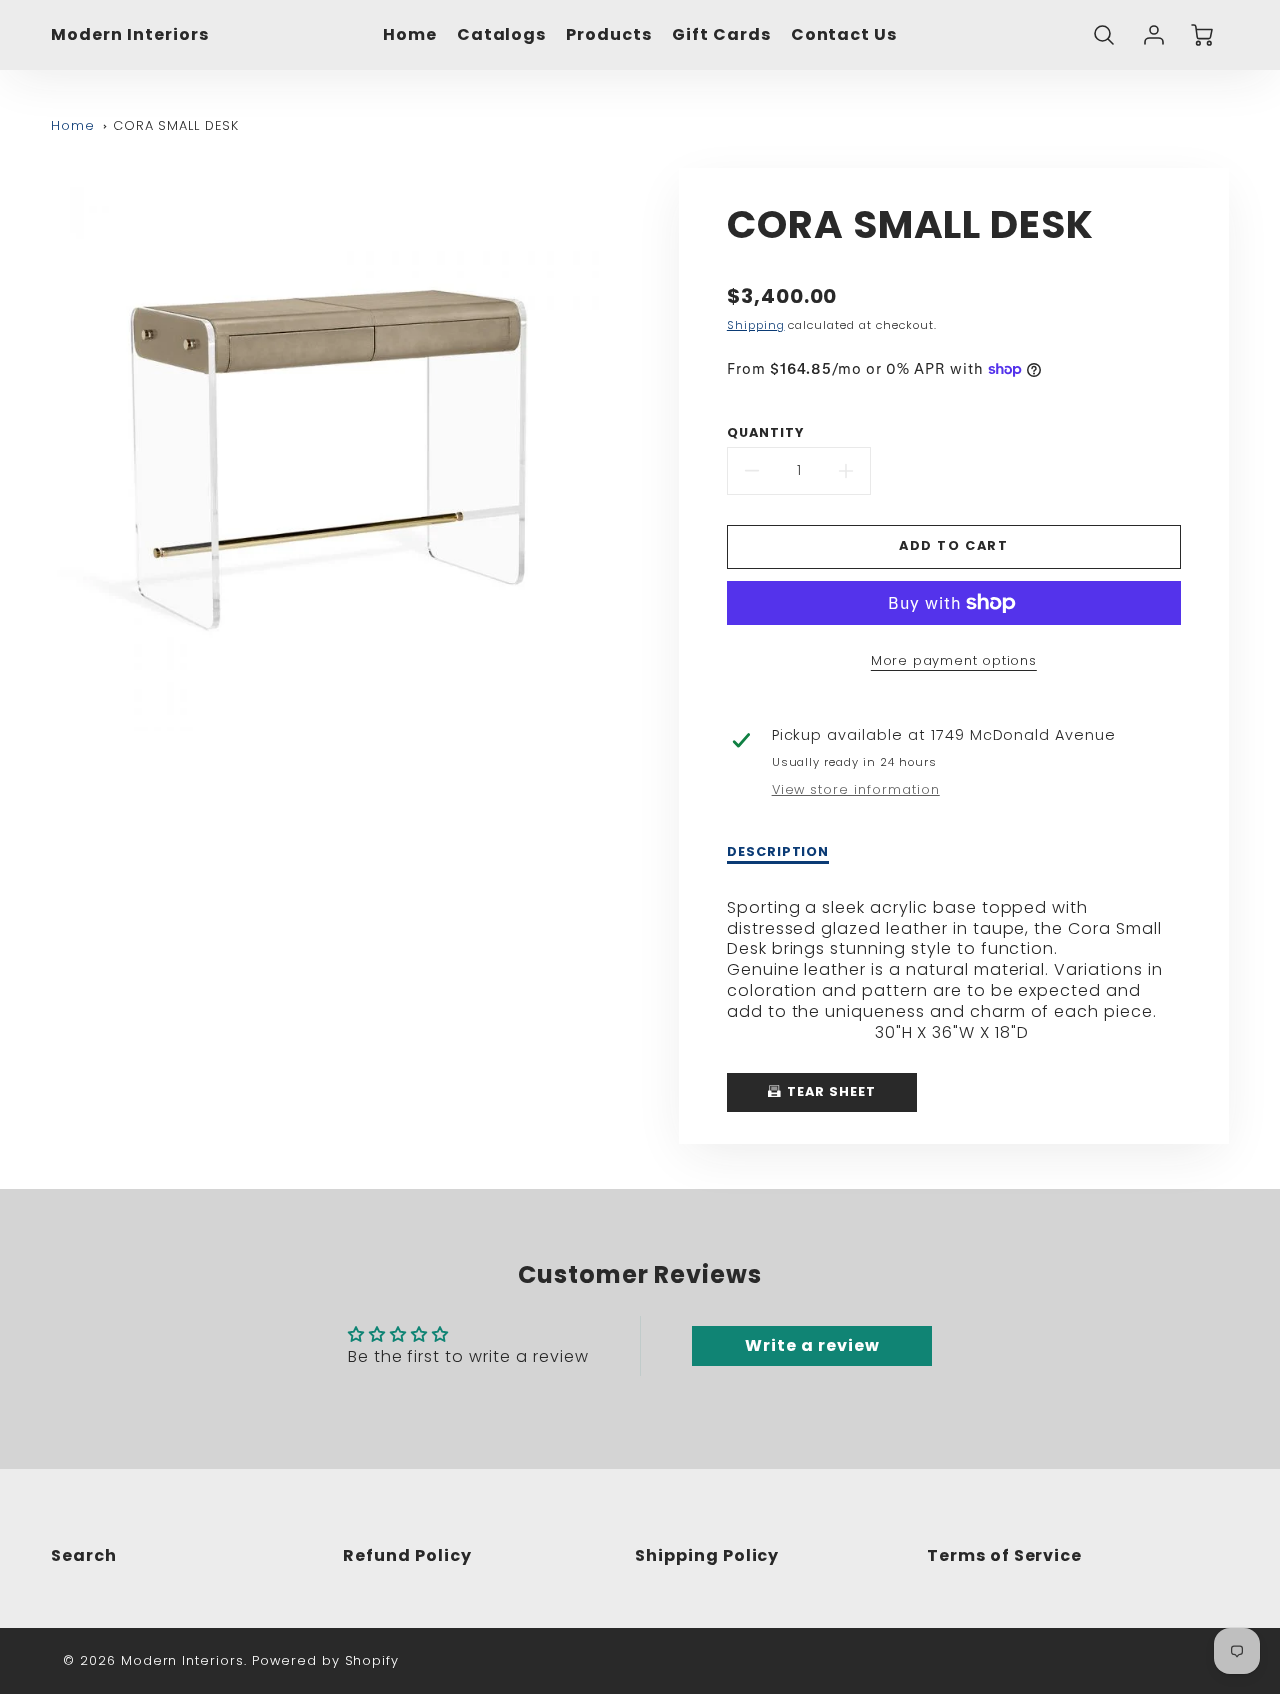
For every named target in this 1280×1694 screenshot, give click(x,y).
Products (609, 35)
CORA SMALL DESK (176, 125)
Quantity (765, 433)
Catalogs (502, 35)
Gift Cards (721, 35)
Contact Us (844, 35)
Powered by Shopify (325, 1660)
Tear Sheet (829, 1091)
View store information (856, 790)
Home (410, 35)
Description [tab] (778, 852)
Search (84, 1555)
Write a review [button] (812, 1345)
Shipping (756, 325)
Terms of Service (1004, 1555)
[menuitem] (410, 35)
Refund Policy (407, 1555)
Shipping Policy (707, 1555)
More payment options (954, 660)
